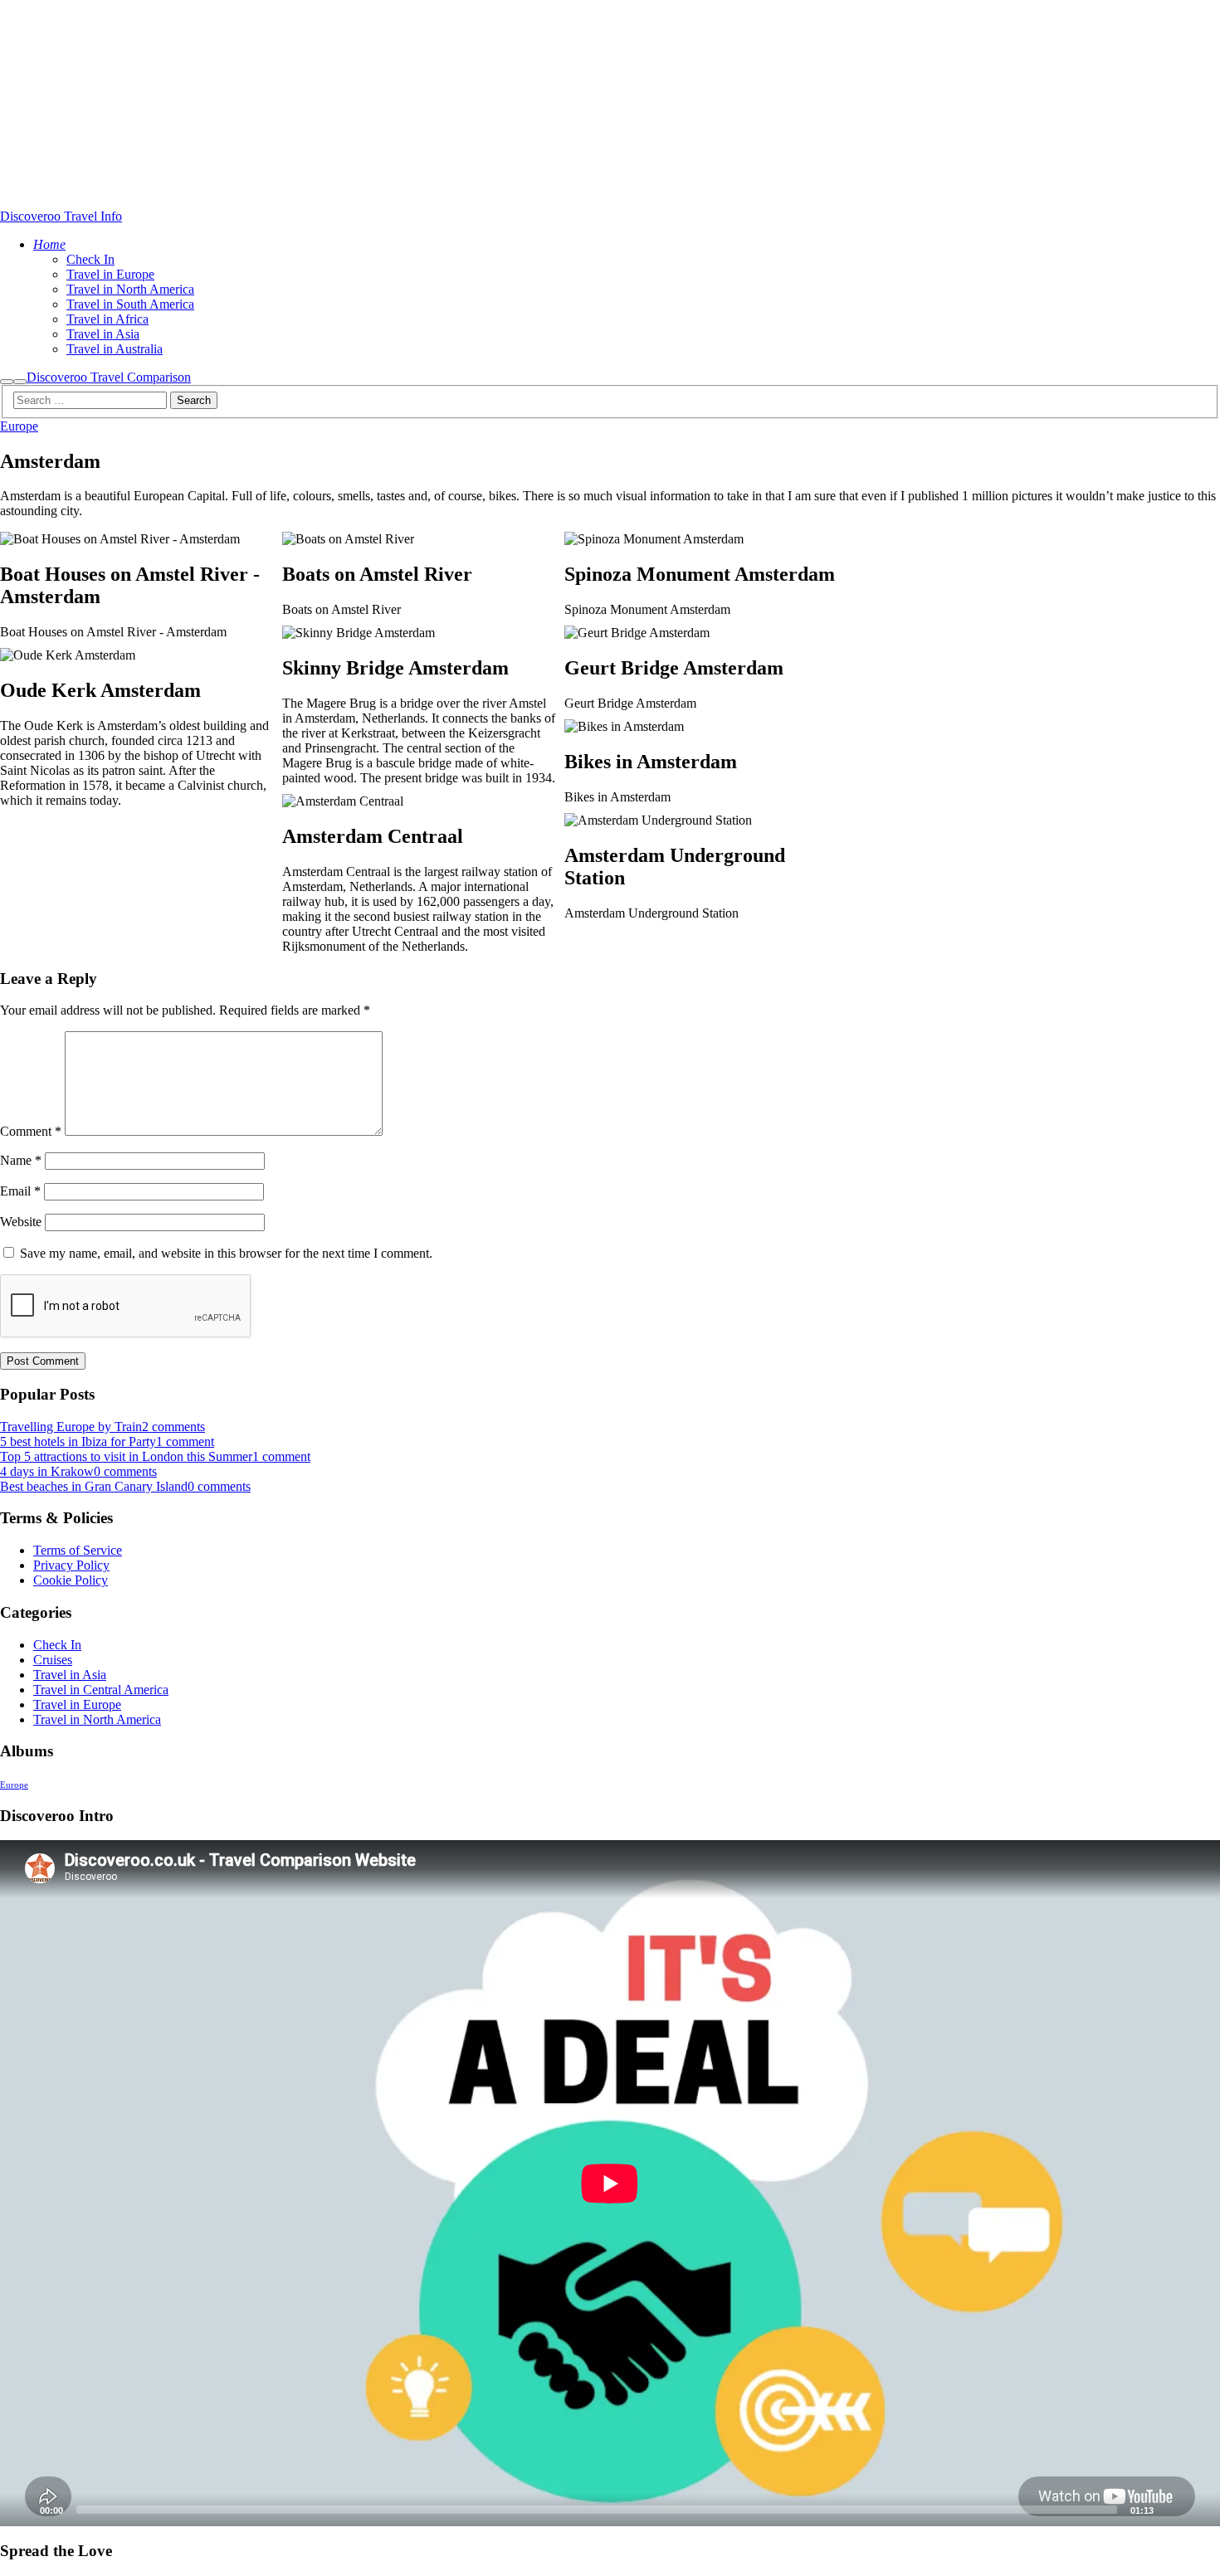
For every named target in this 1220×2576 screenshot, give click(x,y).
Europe (19, 426)
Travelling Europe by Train (71, 1427)
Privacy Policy (71, 1565)
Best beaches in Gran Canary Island (94, 1486)
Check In (57, 1645)
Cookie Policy (71, 1580)
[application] (610, 2183)
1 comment (185, 1441)
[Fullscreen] (1198, 2510)
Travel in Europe (77, 1704)
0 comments (125, 1471)
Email (20, 1191)
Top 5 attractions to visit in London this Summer (126, 1456)
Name (21, 1160)
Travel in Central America (101, 1690)
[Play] (22, 2510)
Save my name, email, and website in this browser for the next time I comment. (226, 1253)
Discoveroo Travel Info (61, 216)
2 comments (173, 1427)
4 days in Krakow (47, 1471)
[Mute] (1172, 2510)
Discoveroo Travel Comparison (109, 377)
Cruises (53, 1660)
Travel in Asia (70, 1675)
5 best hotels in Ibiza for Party (78, 1441)
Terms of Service (78, 1550)
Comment (31, 1131)
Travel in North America (97, 1719)
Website (21, 1222)
